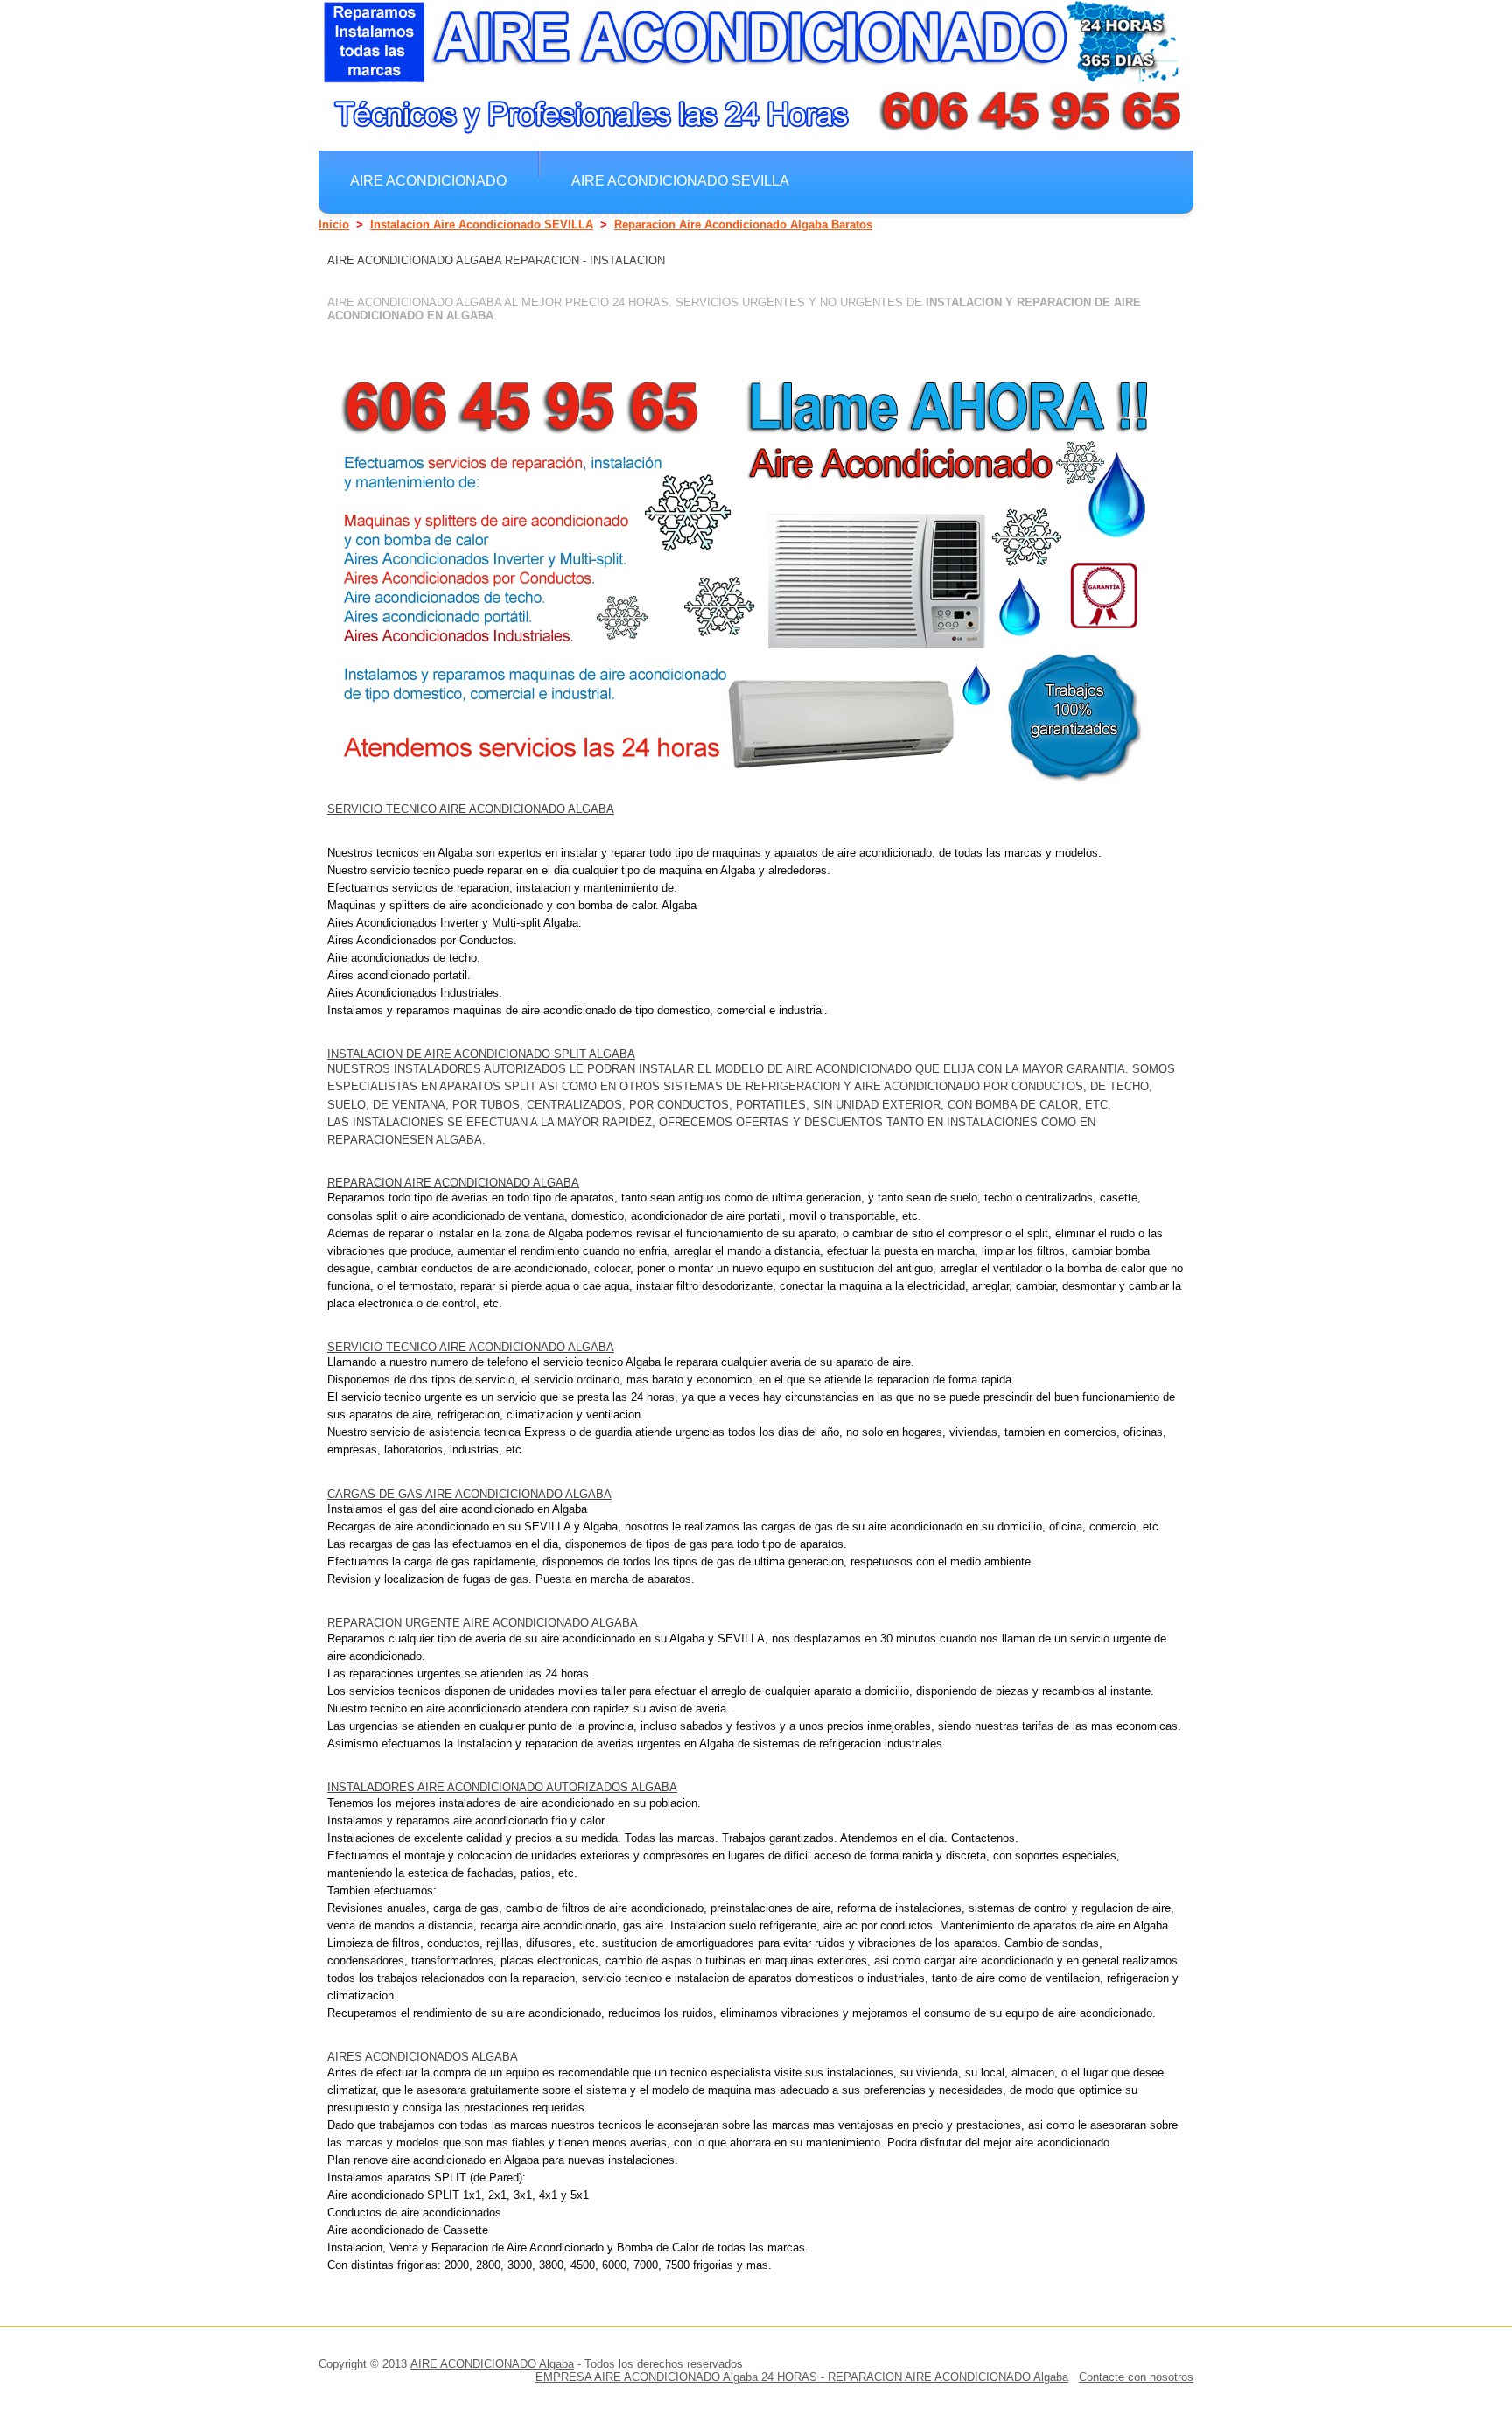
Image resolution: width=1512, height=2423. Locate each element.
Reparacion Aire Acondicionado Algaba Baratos (743, 224)
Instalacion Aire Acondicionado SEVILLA (482, 224)
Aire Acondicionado (428, 180)
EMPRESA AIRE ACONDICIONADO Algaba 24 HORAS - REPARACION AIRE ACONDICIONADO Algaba (802, 2377)
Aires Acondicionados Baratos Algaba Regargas (545, 219)
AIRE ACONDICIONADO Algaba (492, 2364)
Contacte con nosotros (1136, 2377)
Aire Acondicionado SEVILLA (680, 180)
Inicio (334, 224)
